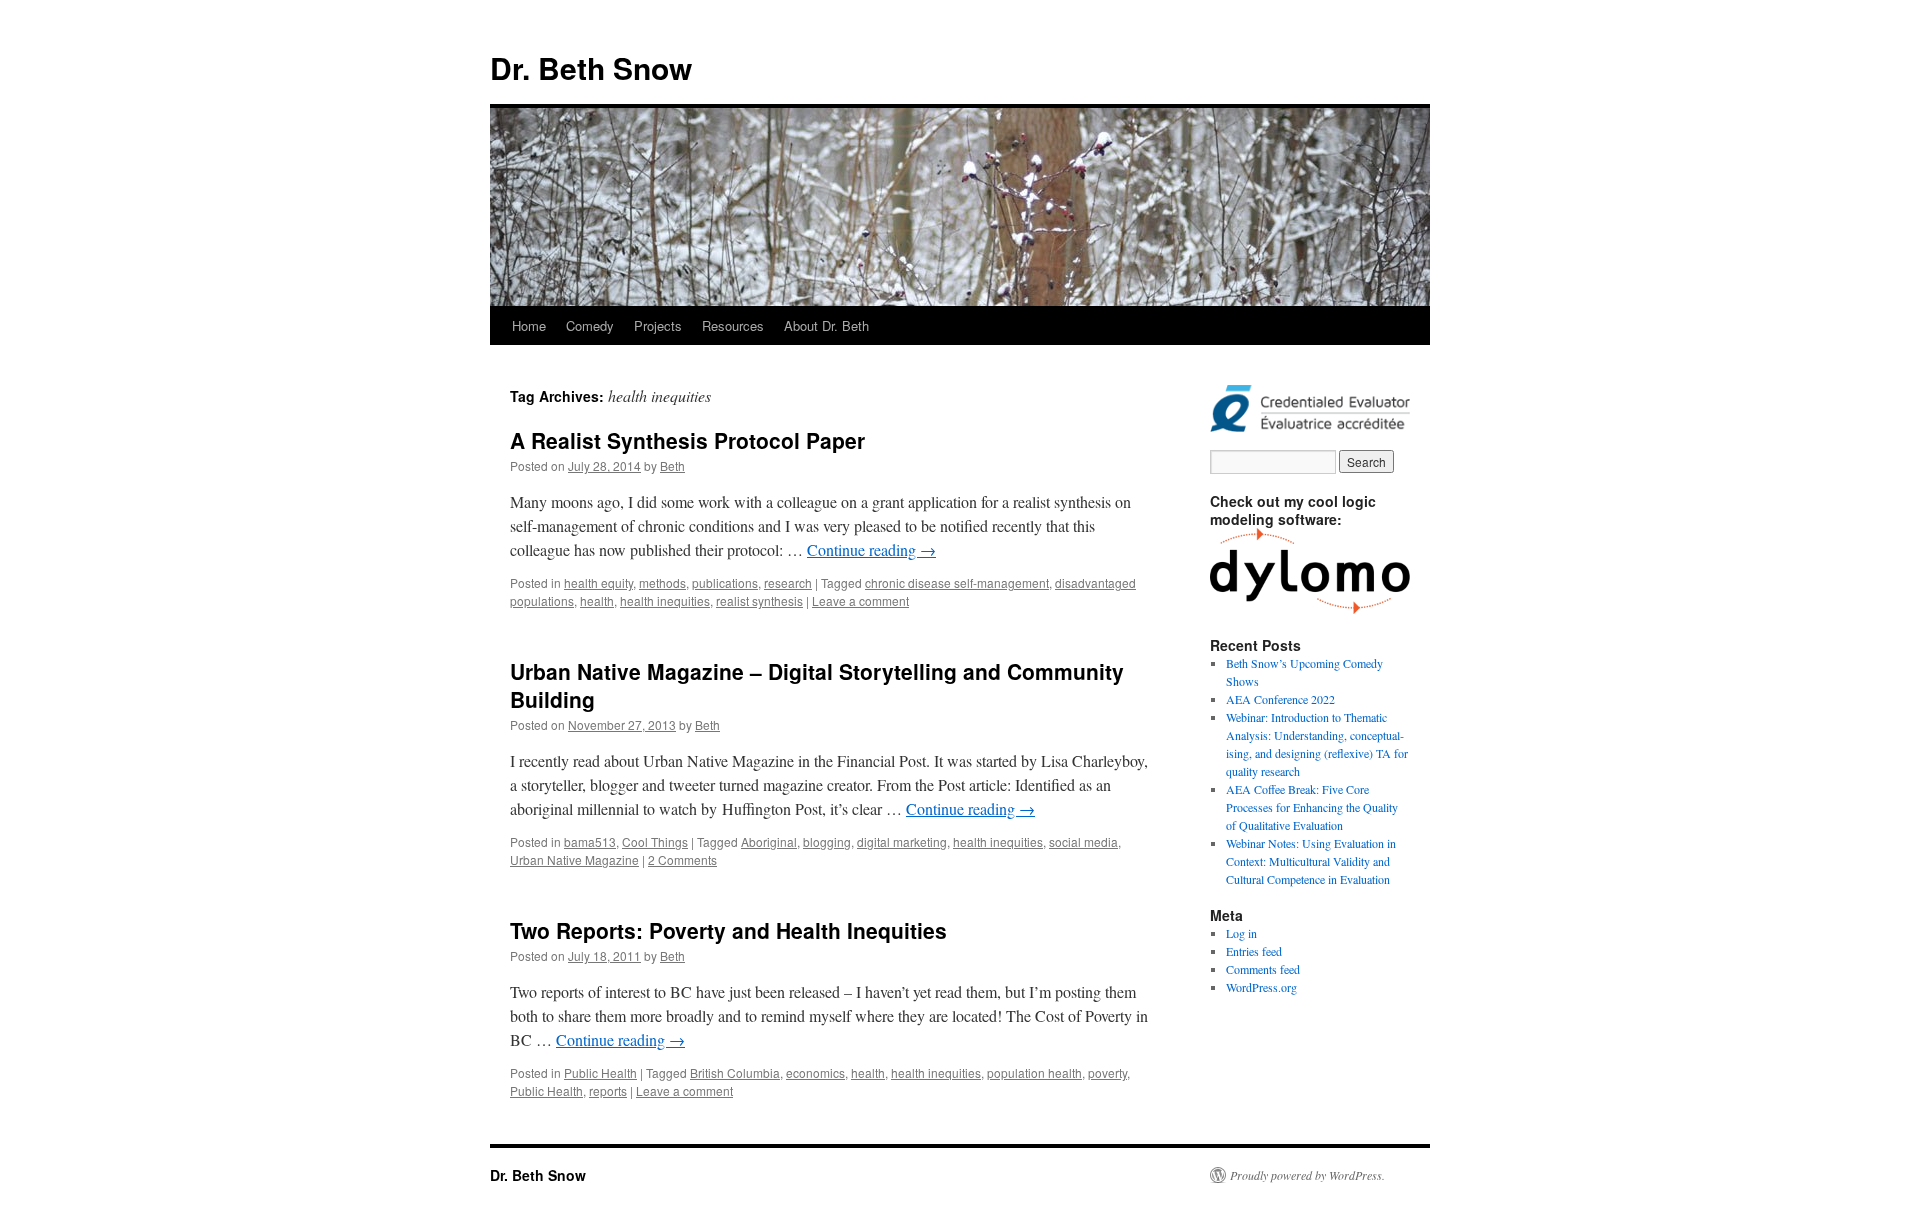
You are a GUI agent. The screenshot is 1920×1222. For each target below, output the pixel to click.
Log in (1241, 933)
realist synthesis (759, 600)
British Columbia (735, 1072)
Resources (733, 325)
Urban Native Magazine (574, 859)
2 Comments (682, 859)
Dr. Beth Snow (591, 67)
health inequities (665, 600)
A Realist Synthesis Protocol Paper (687, 440)
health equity (598, 582)
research (788, 582)
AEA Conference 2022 (1280, 699)
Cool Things (655, 841)
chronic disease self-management (957, 582)
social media (1083, 841)
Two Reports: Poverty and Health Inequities (728, 930)
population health (1034, 1072)
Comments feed (1263, 969)
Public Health (600, 1072)
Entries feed (1254, 951)
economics (815, 1072)
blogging (827, 841)
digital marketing (902, 841)
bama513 (590, 841)
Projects (658, 325)
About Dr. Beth (826, 325)
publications (725, 582)
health (597, 600)
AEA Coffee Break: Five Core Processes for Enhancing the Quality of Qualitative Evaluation (1312, 807)
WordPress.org (1261, 987)
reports (608, 1090)
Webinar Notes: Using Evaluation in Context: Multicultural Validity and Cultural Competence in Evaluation (1311, 861)
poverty (1107, 1072)
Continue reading (871, 549)
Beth (672, 465)
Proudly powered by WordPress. (1307, 1175)
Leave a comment (860, 600)
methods (662, 582)
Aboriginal (769, 841)
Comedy (590, 325)
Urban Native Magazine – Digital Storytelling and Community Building (817, 684)
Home (529, 325)
